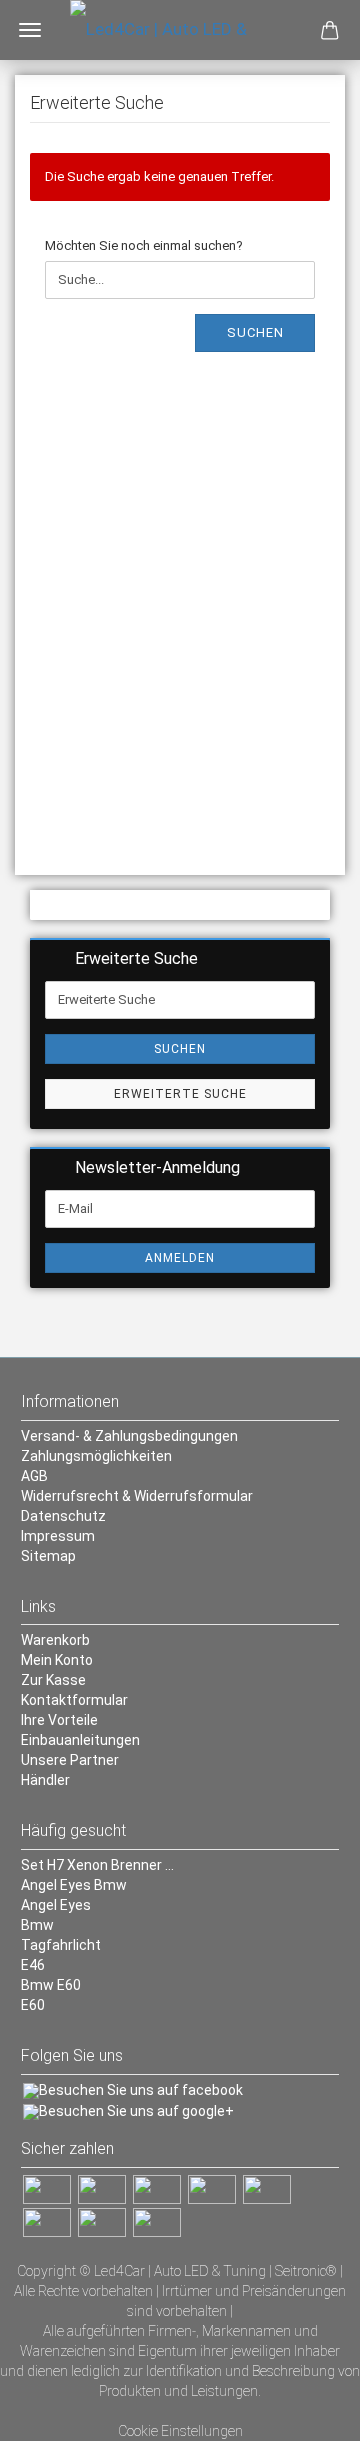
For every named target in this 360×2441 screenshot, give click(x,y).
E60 (33, 2005)
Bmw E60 (51, 1985)
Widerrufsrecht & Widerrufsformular (137, 1496)
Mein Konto (57, 1660)
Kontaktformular (74, 1700)
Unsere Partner (70, 1760)
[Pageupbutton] (305, 2411)
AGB (34, 1476)
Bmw (37, 1925)
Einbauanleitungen (80, 1740)
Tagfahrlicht (61, 1945)
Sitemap (48, 1556)
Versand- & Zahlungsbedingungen (129, 1436)
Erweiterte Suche (180, 1094)
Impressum (58, 1536)
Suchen (255, 332)
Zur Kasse (53, 1680)
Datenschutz (63, 1516)
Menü (30, 30)
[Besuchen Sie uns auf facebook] (133, 2090)
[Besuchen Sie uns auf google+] (128, 2111)
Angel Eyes (56, 1905)
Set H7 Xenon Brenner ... (97, 1865)
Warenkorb (55, 1640)
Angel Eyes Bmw (74, 1885)
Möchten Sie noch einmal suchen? (144, 245)
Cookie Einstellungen (180, 2431)
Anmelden (180, 1258)
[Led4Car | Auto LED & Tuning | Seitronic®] (180, 30)
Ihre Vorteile (59, 1720)
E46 (33, 1965)
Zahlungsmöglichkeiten (96, 1456)
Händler (45, 1780)
